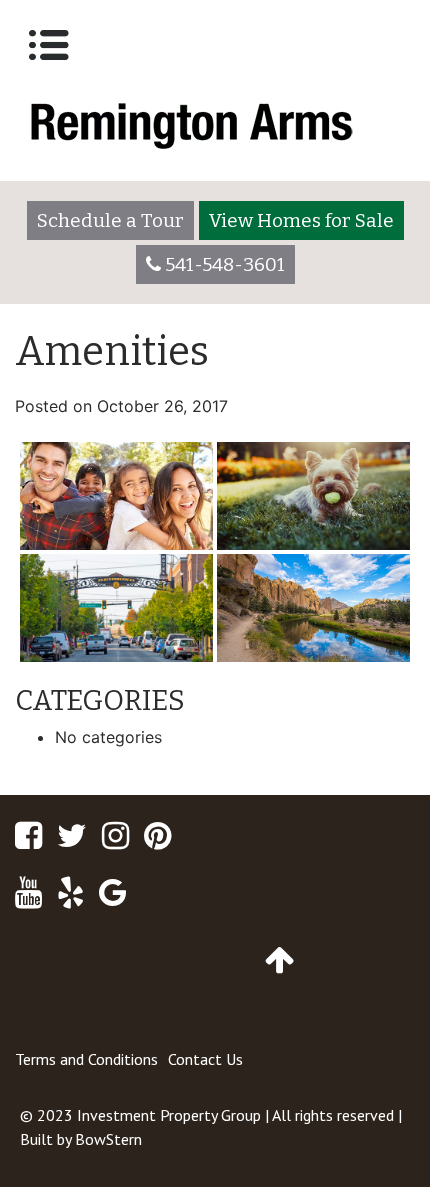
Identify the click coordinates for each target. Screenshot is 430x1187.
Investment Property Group (169, 1115)
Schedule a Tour (110, 220)
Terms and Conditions (86, 1059)
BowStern (108, 1139)
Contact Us (205, 1059)
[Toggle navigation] (49, 45)
